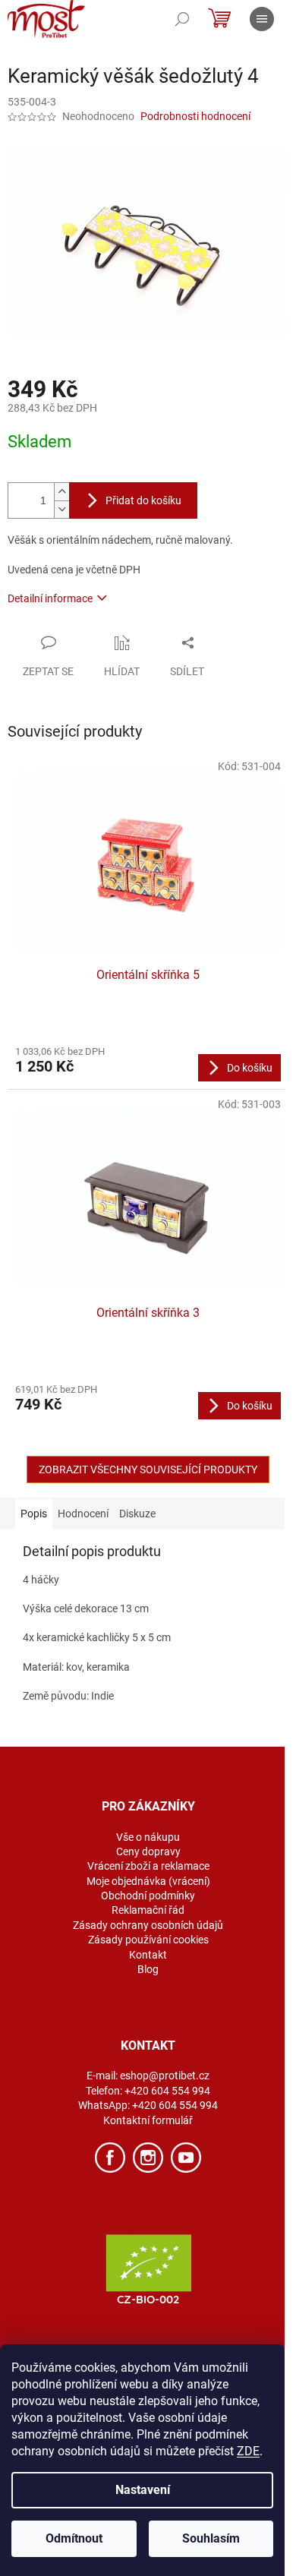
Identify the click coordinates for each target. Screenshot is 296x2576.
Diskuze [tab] (137, 1514)
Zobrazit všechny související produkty (148, 1470)
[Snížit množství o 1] (61, 509)
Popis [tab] (34, 1514)
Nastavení (143, 2490)
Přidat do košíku (143, 500)
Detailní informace (50, 598)
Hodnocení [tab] (83, 1514)
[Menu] (262, 19)
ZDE (248, 2451)
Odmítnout (74, 2538)
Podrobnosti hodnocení (195, 116)
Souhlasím (211, 2538)
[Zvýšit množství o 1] (61, 492)
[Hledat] (182, 19)
